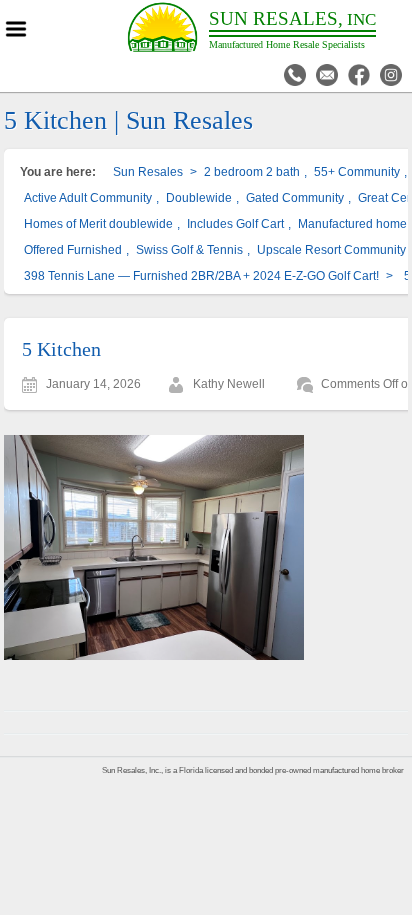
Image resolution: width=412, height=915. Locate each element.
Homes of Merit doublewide (98, 224)
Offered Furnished (73, 250)
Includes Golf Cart (235, 224)
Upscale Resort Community (331, 250)
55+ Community (357, 172)
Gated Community (295, 198)
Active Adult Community (88, 198)
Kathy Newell (229, 384)
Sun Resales (148, 172)
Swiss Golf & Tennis (189, 250)
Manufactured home (352, 224)
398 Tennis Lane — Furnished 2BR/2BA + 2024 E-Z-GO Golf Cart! (201, 276)
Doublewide (199, 198)
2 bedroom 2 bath (252, 172)
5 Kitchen (61, 349)
